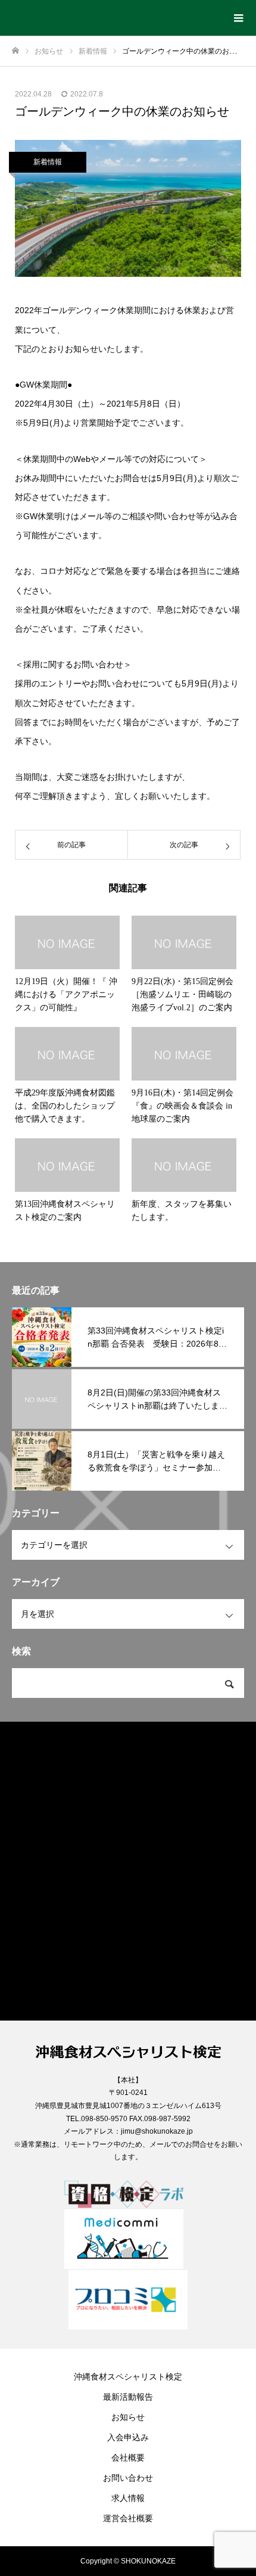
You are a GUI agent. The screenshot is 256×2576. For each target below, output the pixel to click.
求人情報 (128, 2498)
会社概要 (128, 2458)
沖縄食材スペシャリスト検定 (128, 2377)
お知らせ (128, 2417)
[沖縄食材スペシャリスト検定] (116, 14)
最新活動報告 (128, 2397)
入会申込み (128, 2437)
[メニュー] (238, 18)
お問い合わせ (128, 2478)
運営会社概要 (128, 2518)
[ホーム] (15, 51)
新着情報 (48, 162)
